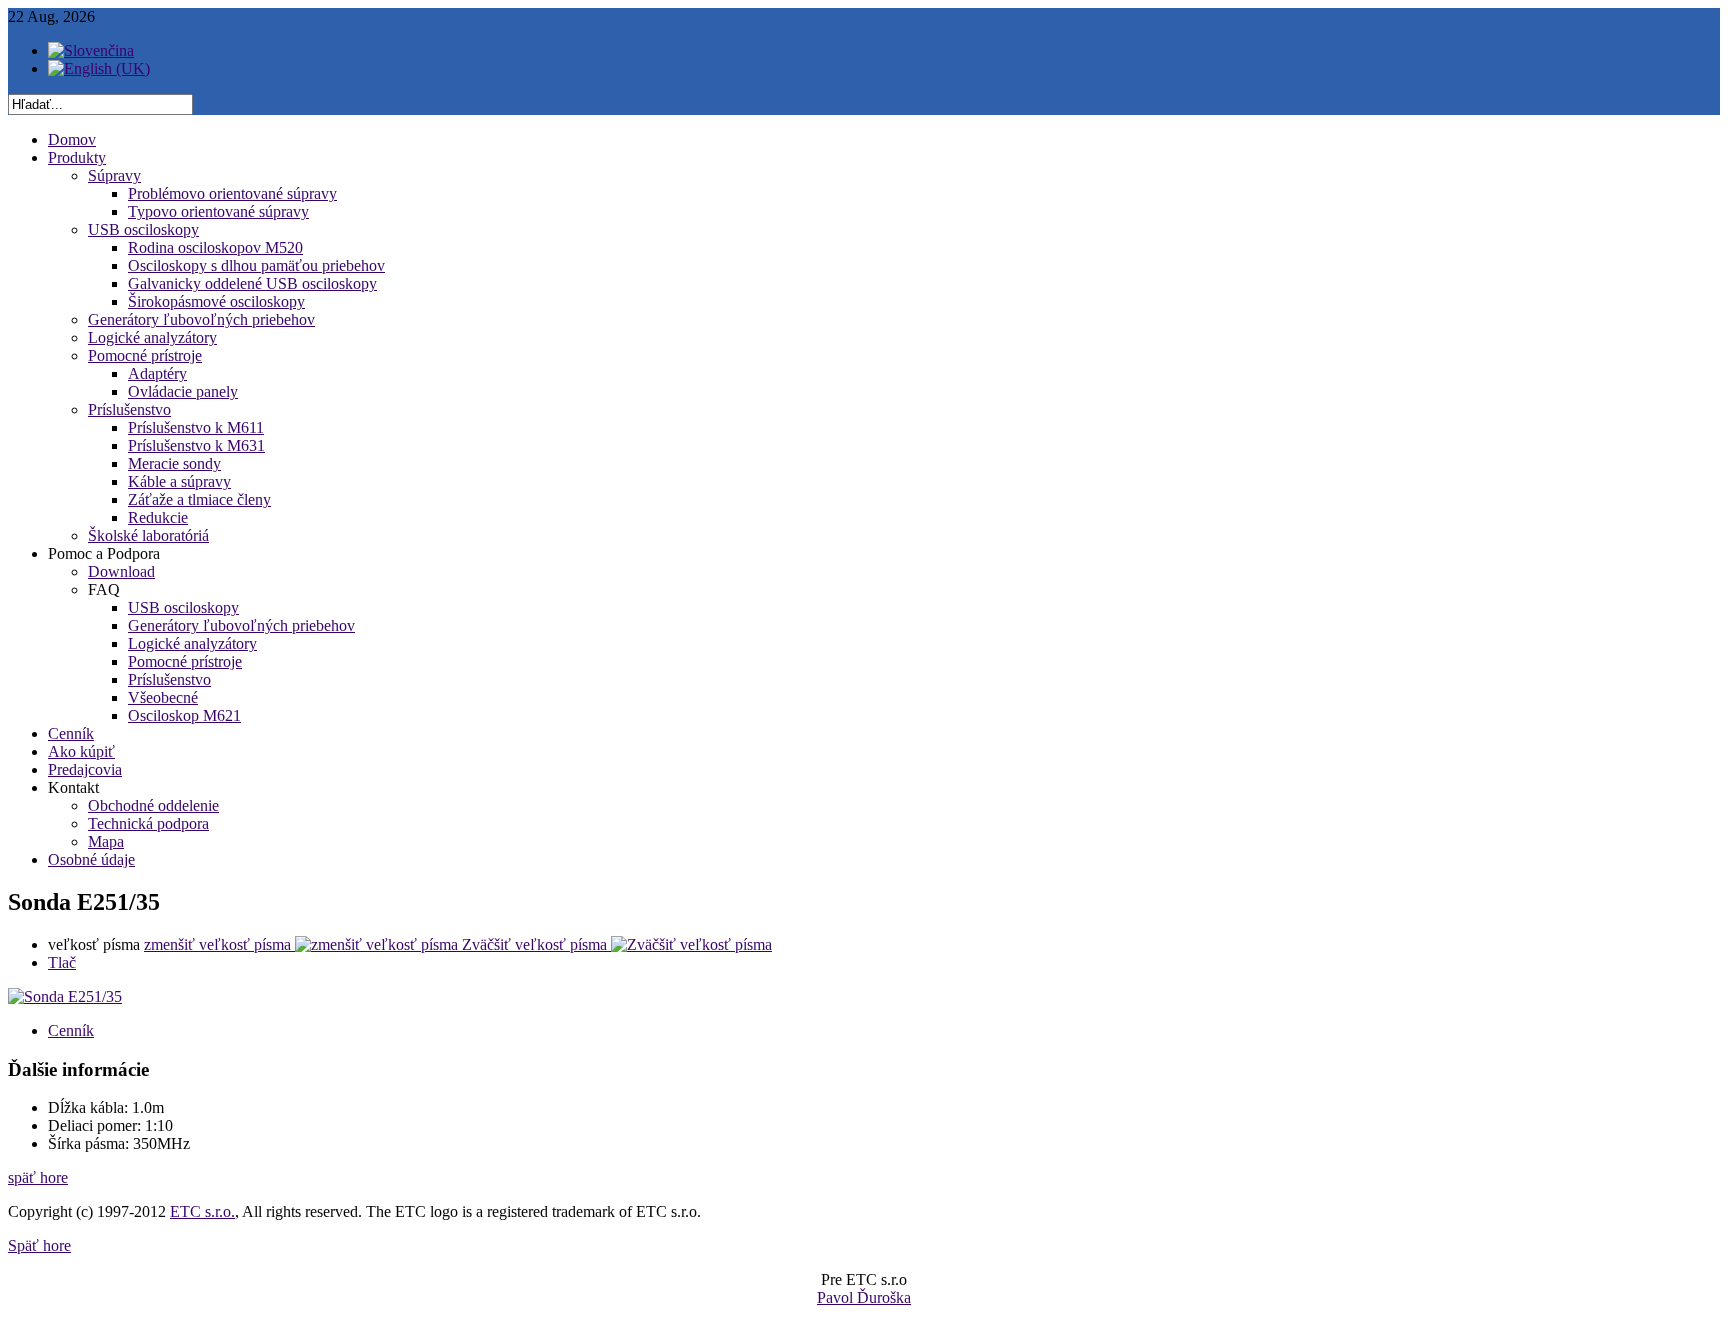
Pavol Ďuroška (864, 1297)
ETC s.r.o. (202, 1211)
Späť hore (39, 1245)
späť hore (38, 1177)
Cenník (71, 1030)
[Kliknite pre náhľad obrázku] (65, 996)
